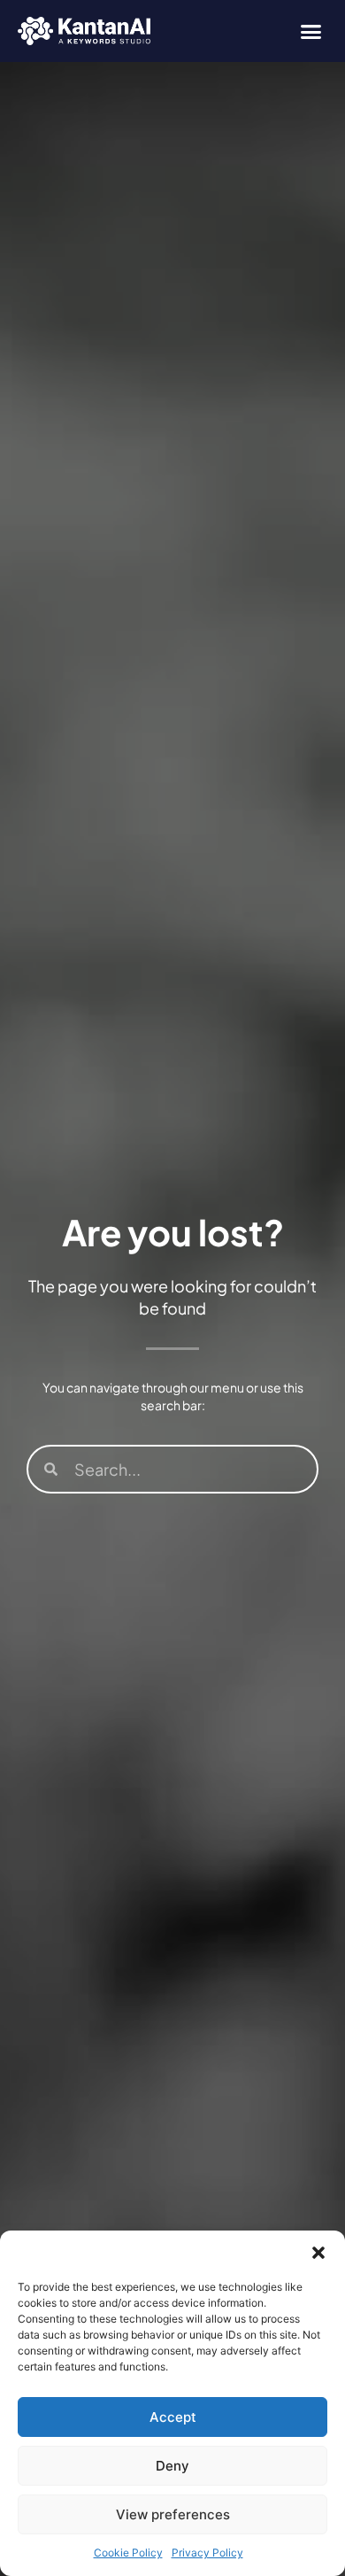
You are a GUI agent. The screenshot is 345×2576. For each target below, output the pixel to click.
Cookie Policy (128, 2553)
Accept (173, 2417)
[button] (318, 2253)
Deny (172, 2466)
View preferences (173, 2514)
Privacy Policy (207, 2553)
